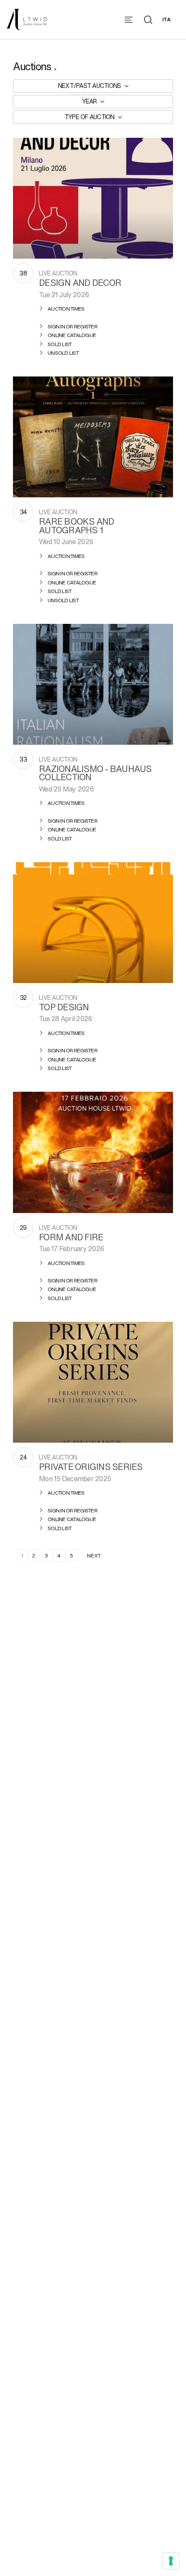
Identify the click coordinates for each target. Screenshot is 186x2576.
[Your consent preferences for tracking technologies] (171, 2561)
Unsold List (63, 353)
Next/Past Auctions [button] (90, 86)
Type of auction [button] (90, 117)
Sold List (59, 344)
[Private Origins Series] (93, 1382)
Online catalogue (72, 335)
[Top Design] (93, 923)
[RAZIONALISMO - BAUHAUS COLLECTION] (93, 684)
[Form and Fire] (93, 1152)
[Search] (148, 20)
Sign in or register (72, 326)
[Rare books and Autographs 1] (93, 437)
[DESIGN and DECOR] (93, 198)
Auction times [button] (66, 309)
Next (94, 1556)
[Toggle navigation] (129, 20)
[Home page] (27, 18)
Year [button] (90, 101)
